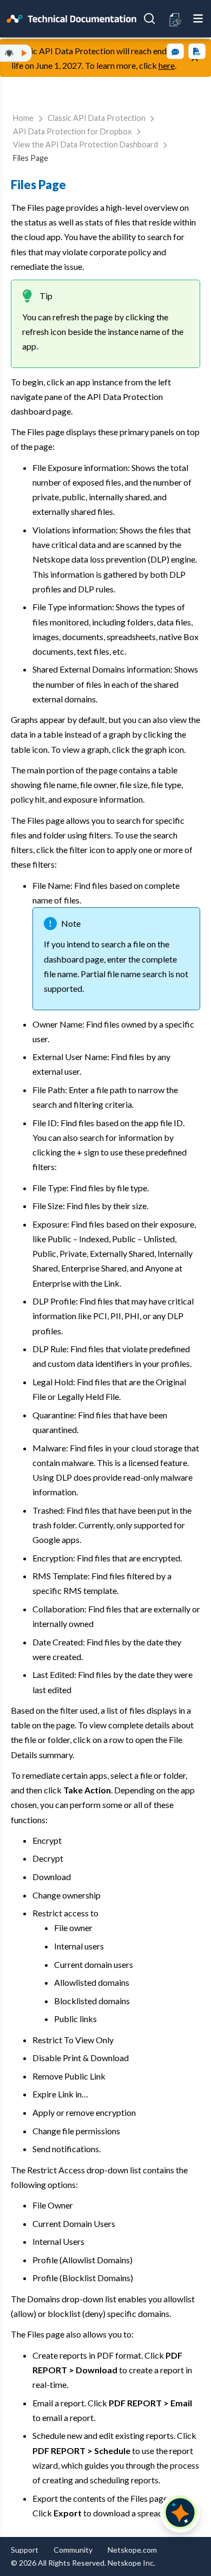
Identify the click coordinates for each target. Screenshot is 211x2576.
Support (25, 2550)
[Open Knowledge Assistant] (180, 2513)
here (167, 65)
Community (73, 2550)
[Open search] (149, 18)
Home (23, 118)
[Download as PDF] (197, 51)
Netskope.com (132, 2550)
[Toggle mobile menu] (198, 18)
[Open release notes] (176, 19)
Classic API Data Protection (97, 118)
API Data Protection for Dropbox (72, 131)
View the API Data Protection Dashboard (85, 144)
